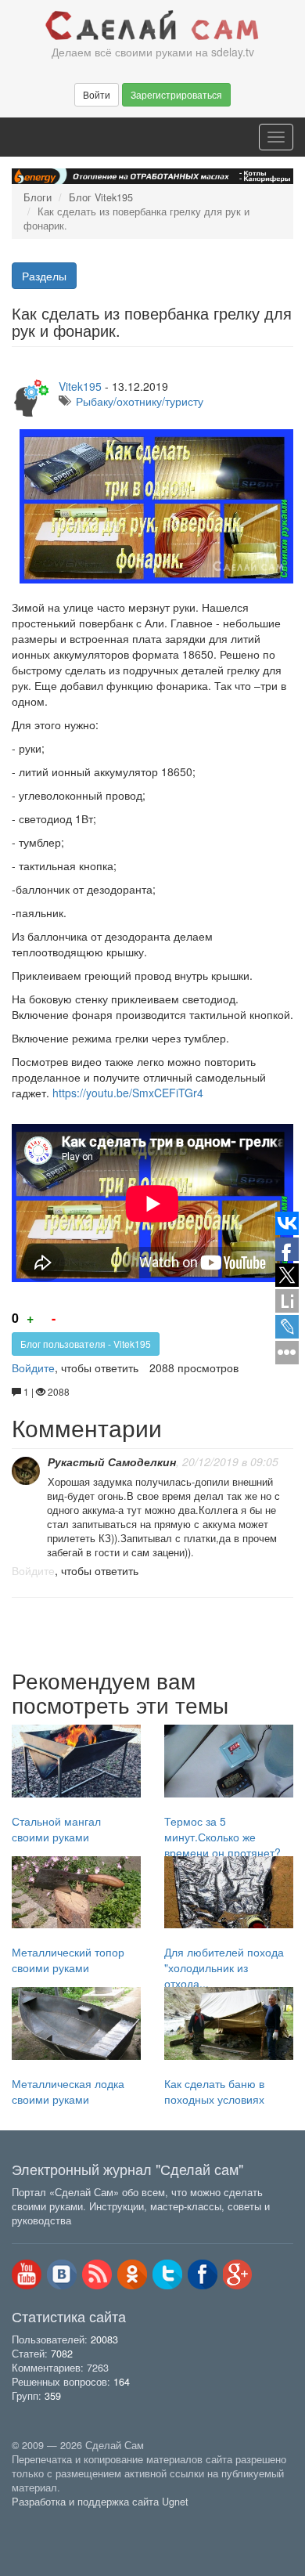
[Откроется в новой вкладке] (46, 2519)
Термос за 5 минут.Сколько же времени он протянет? (222, 1837)
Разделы (44, 276)
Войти (97, 94)
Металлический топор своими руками (68, 1960)
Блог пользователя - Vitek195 (86, 1344)
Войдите (33, 1367)
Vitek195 (80, 386)
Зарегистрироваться (176, 94)
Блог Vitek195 (101, 197)
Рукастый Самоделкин (112, 1461)
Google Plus (238, 2274)
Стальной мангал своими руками (56, 1829)
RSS (97, 2274)
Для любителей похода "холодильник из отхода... (224, 1967)
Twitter (167, 2274)
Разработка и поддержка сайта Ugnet (100, 2502)
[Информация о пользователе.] (26, 1471)
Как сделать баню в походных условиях (214, 2091)
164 (122, 2382)
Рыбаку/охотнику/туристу (140, 401)
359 (53, 2396)
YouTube (27, 2274)
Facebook (203, 2274)
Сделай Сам (152, 26)
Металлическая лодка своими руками (68, 2091)
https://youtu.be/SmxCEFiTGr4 (128, 1093)
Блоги (38, 197)
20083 (104, 2339)
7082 (62, 2354)
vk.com (62, 2274)
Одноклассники (132, 2274)
